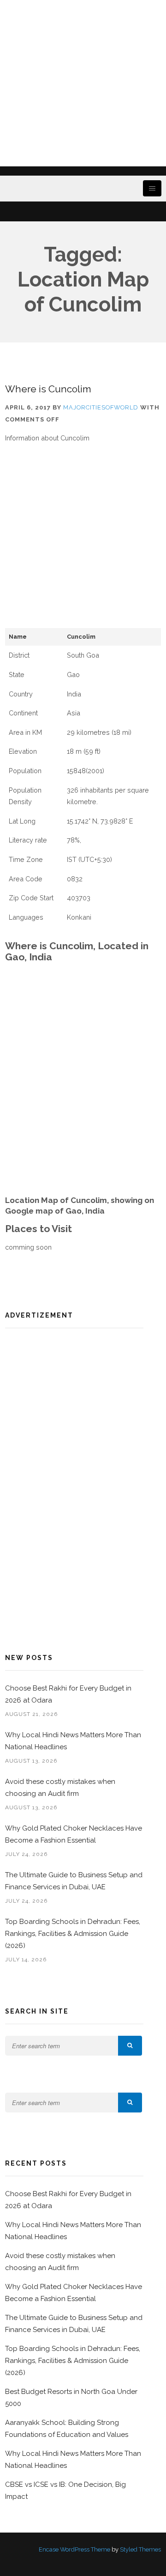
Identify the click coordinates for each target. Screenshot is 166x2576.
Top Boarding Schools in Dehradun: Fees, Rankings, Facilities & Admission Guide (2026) (73, 1934)
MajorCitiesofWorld (101, 407)
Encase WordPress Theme (74, 2549)
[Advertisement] (83, 83)
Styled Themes (140, 2549)
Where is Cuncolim (48, 389)
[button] (130, 2046)
